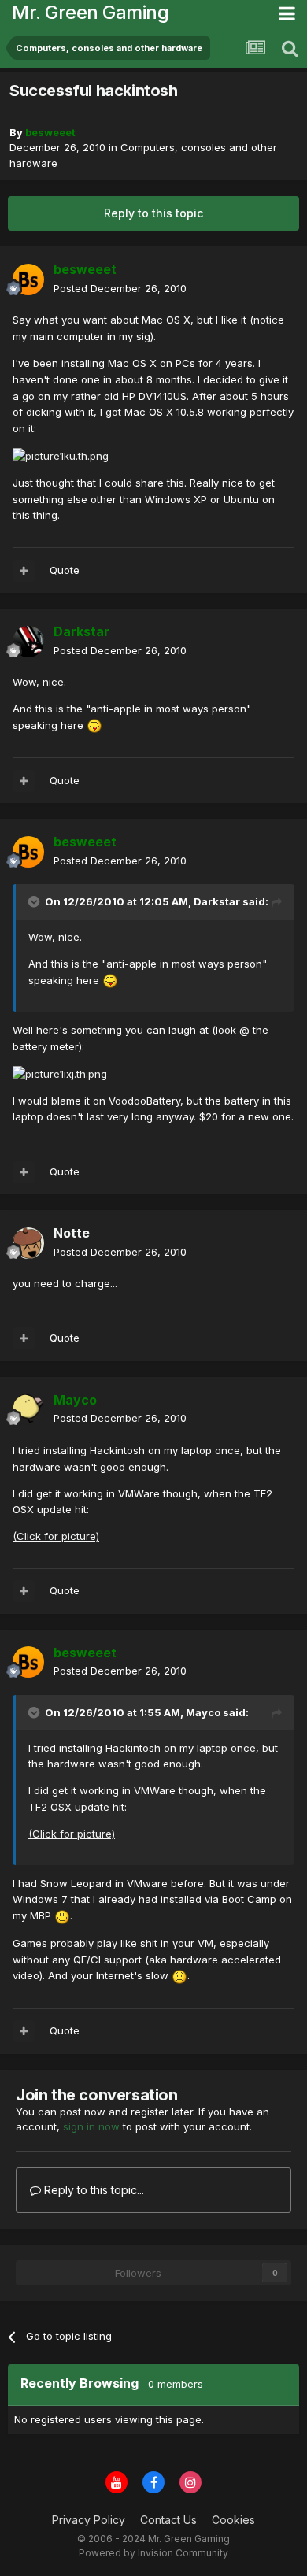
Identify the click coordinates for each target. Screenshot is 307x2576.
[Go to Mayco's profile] (28, 1409)
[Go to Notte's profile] (28, 1243)
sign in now (91, 2126)
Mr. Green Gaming (90, 12)
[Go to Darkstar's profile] (28, 642)
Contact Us (168, 2520)
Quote (65, 570)
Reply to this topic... (92, 2190)
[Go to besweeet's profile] (28, 279)
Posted (120, 288)
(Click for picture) (56, 1536)
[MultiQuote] (24, 571)
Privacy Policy (89, 2520)
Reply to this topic (153, 213)
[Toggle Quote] (35, 901)
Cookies (233, 2520)
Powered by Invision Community (153, 2553)
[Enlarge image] (94, 725)
